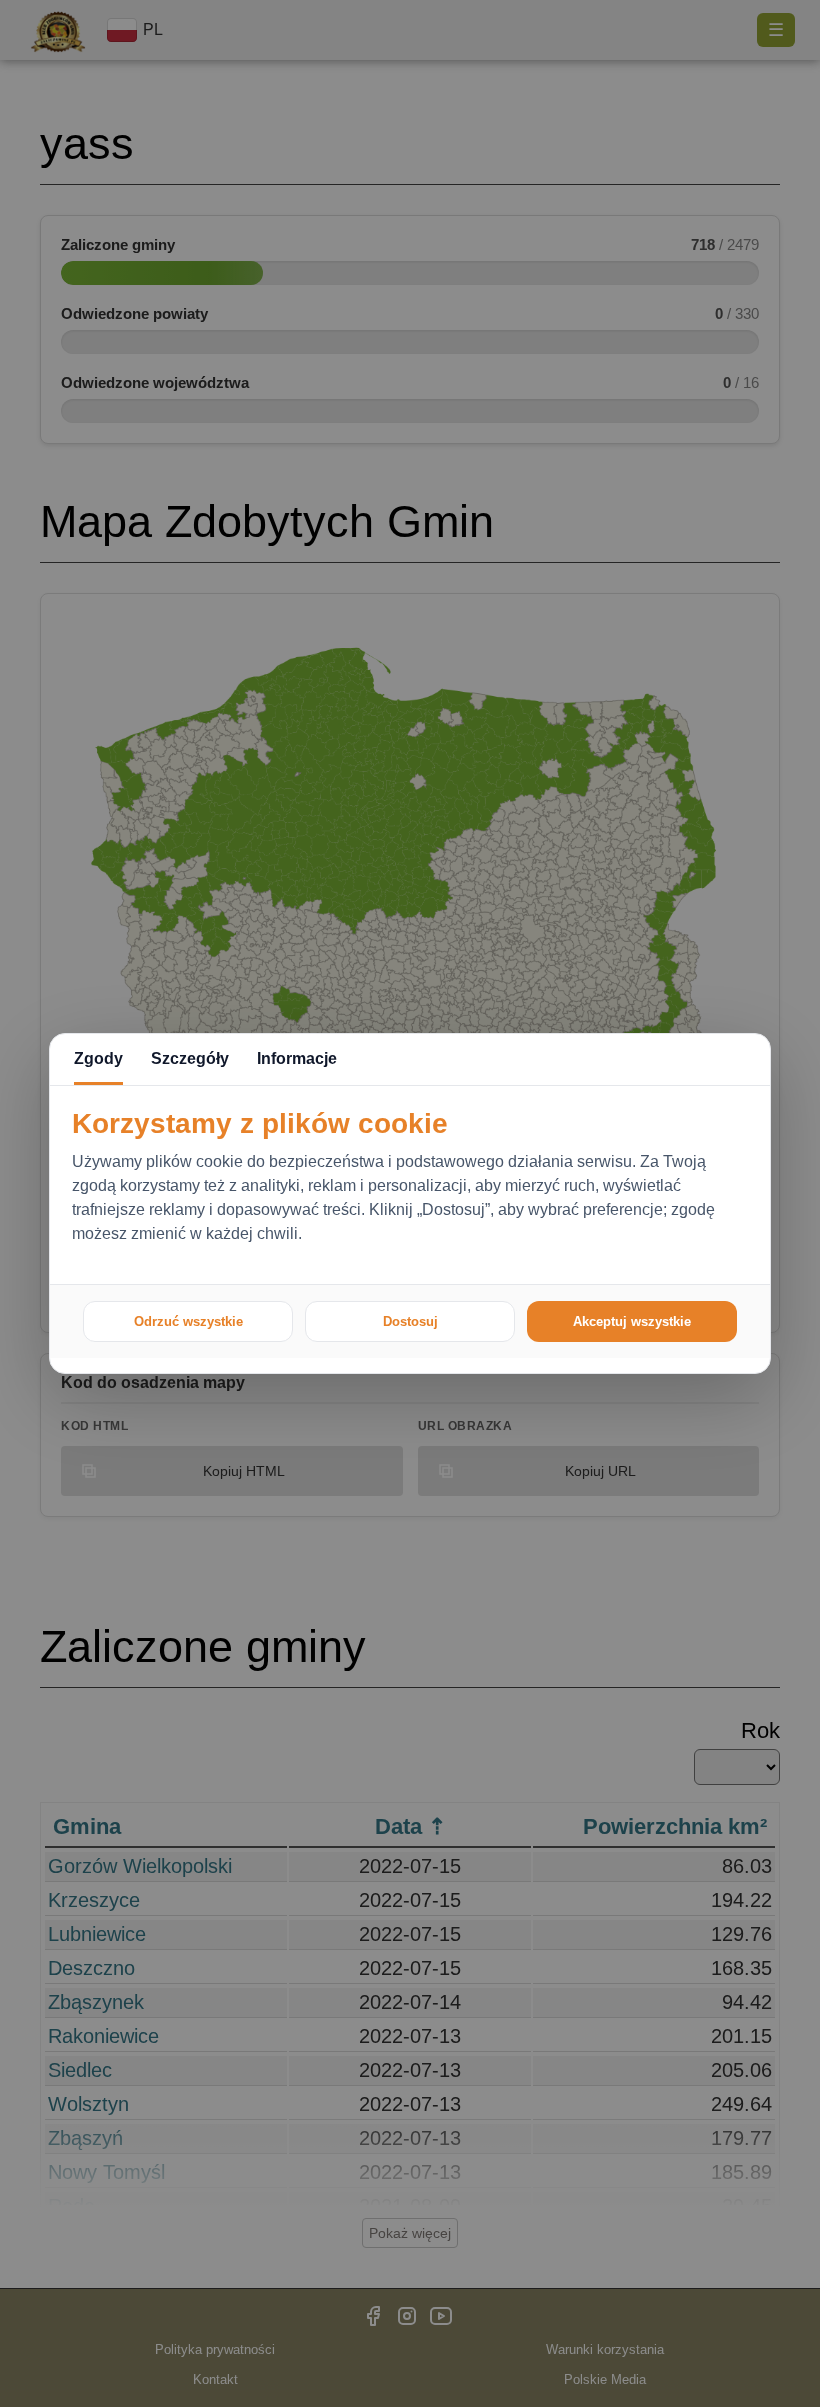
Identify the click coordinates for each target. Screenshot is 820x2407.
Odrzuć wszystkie (188, 1321)
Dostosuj (410, 1321)
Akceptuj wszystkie (632, 1321)
